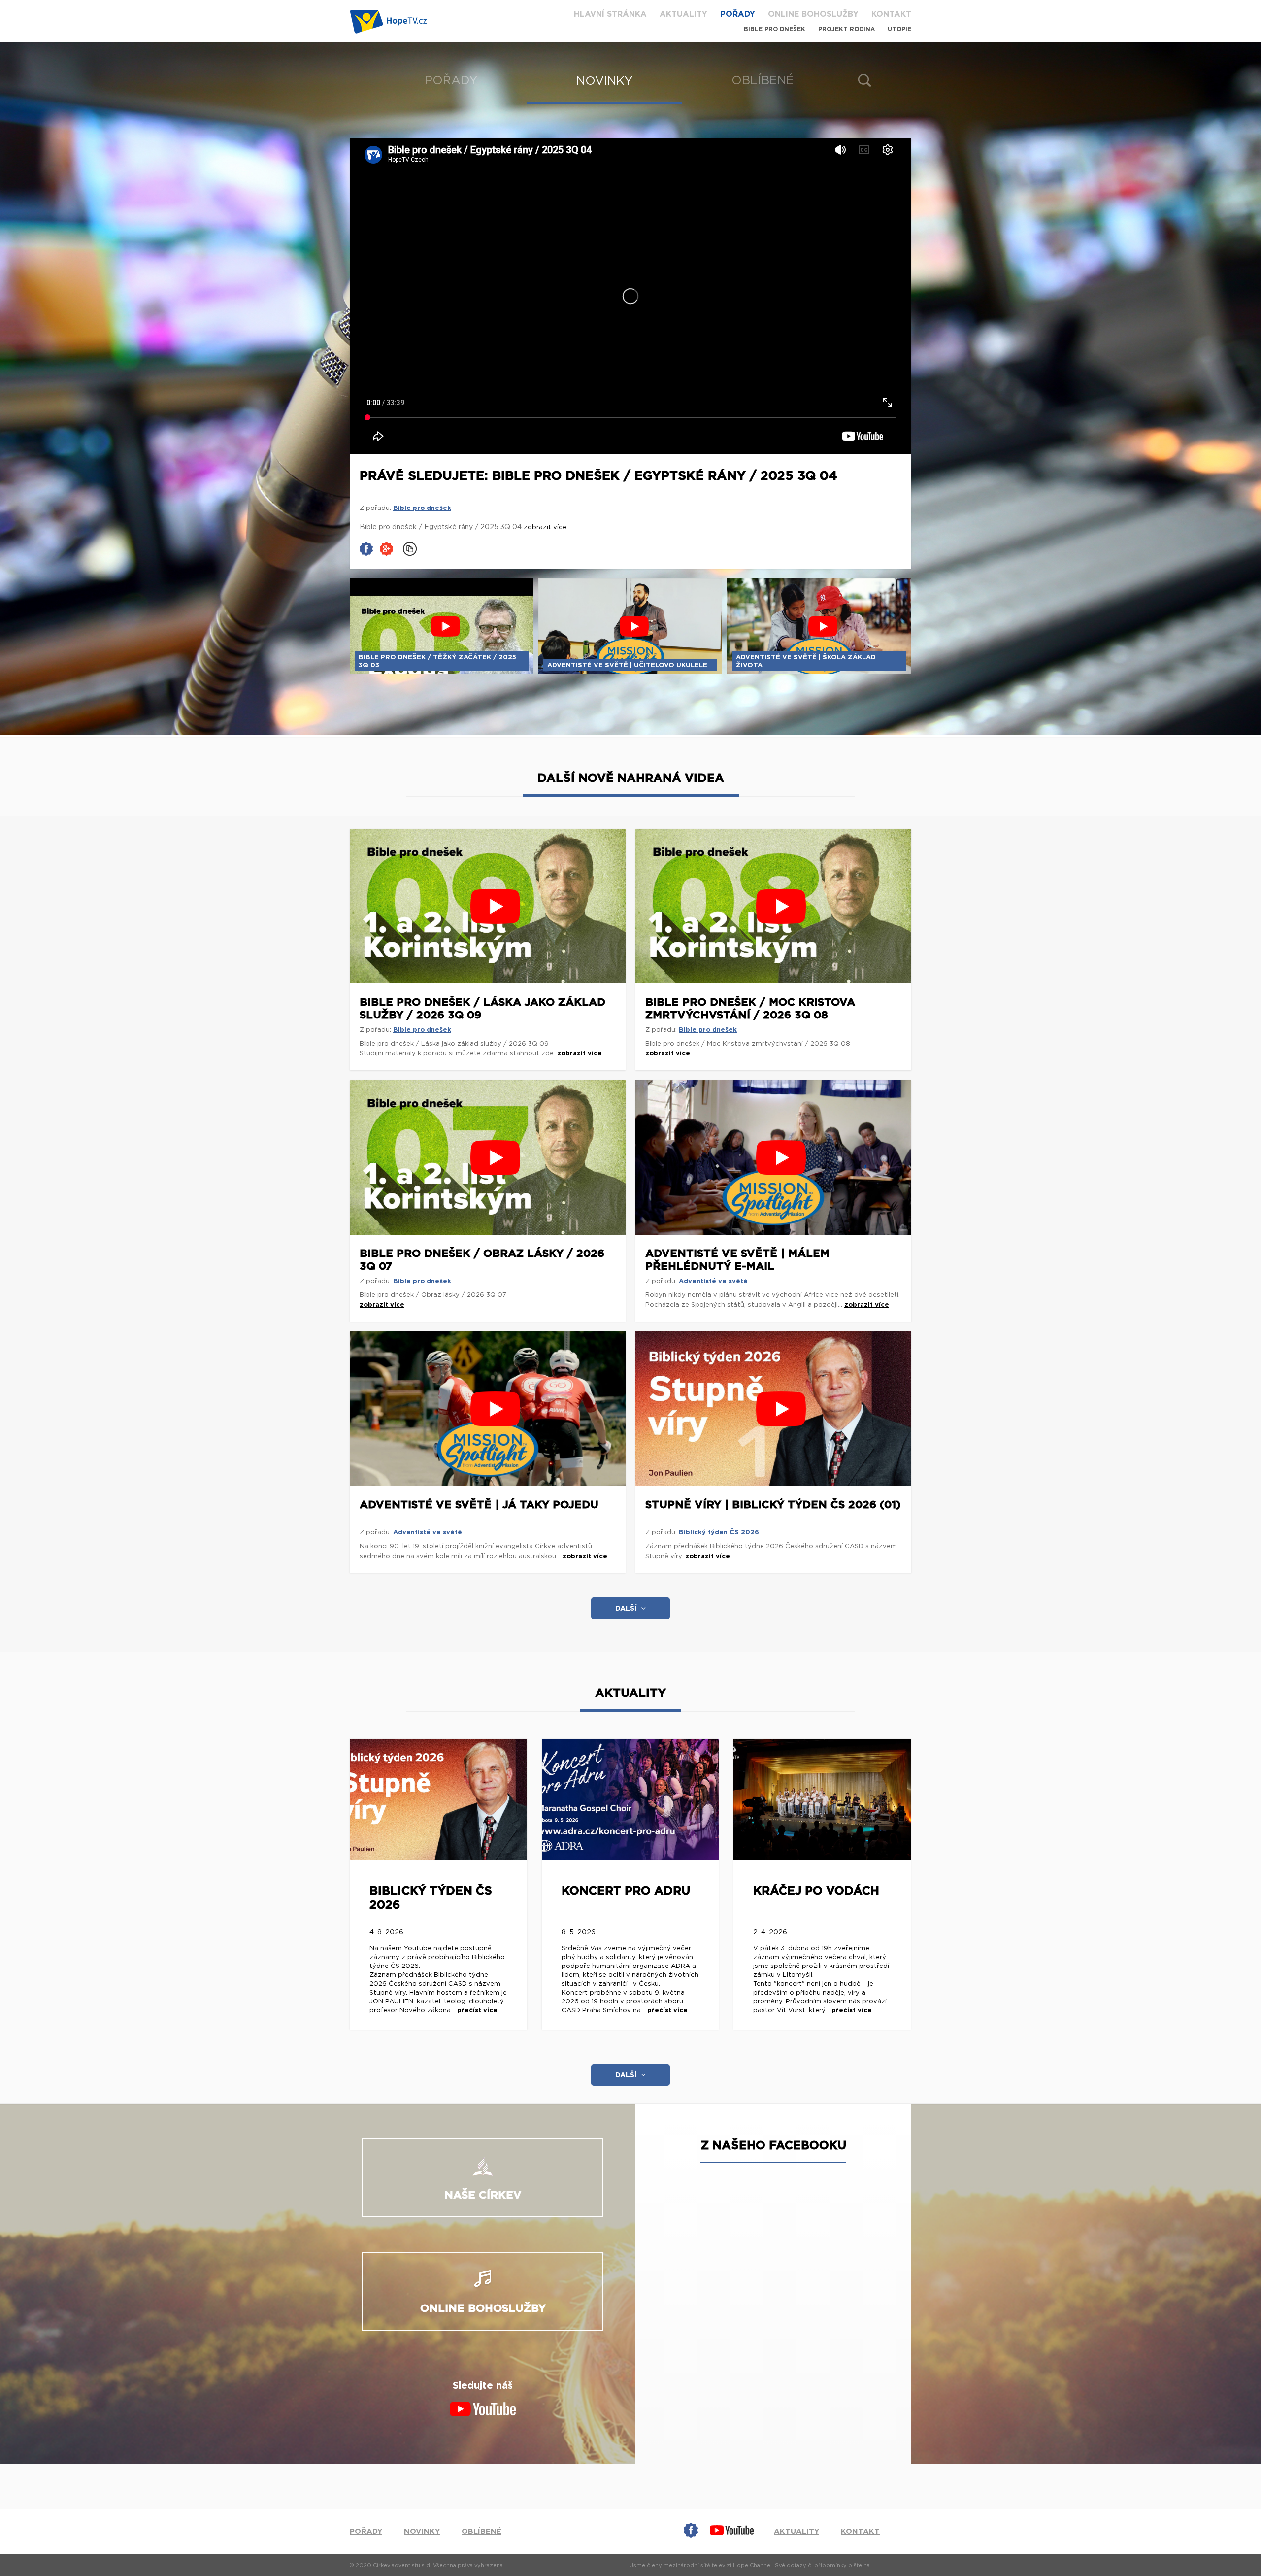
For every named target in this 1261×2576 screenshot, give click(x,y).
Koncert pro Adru (626, 1891)
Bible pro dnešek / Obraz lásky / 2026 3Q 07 (482, 1260)
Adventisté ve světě (713, 1281)
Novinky (605, 81)
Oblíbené (763, 81)
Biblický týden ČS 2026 (719, 1533)
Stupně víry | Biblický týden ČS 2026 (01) (773, 1505)
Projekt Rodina (846, 29)
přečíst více (477, 2011)
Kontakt (891, 14)
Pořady (738, 14)
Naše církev (483, 2195)
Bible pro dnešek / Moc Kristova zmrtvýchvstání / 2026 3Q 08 (750, 1009)
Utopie (899, 29)
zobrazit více (580, 1054)
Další (626, 1609)
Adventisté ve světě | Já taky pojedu (479, 1505)
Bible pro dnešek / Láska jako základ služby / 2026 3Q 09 (482, 1009)
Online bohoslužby (813, 14)
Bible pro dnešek (775, 29)
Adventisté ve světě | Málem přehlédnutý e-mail (737, 1260)
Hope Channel (752, 2565)
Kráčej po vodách (816, 1891)
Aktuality (683, 14)
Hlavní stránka (610, 14)
